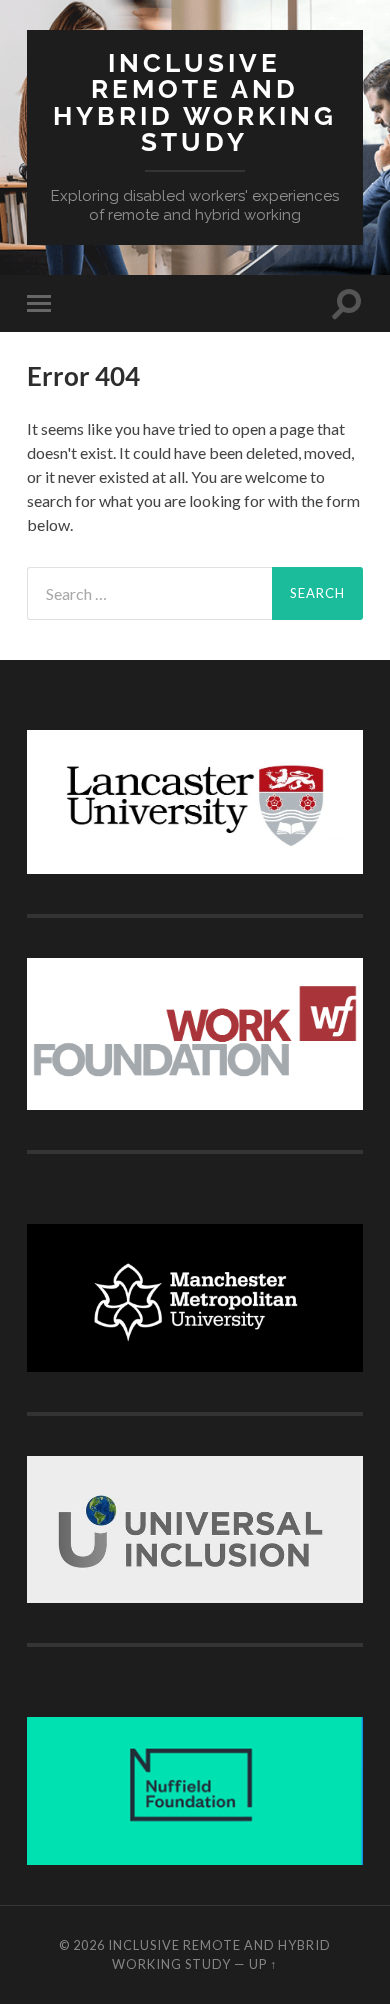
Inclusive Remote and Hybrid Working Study (195, 102)
